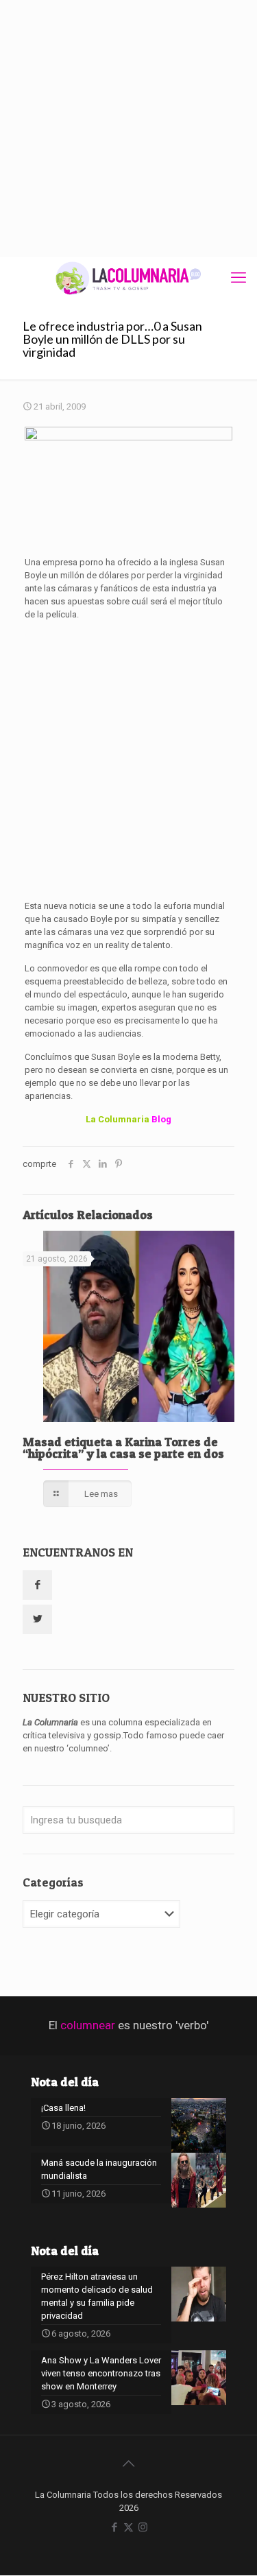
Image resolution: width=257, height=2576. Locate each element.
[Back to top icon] (129, 2463)
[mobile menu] (238, 278)
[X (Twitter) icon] (128, 2527)
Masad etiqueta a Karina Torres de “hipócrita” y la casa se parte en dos (123, 1447)
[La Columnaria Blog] (128, 278)
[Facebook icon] (114, 2527)
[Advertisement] (128, 129)
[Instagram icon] (143, 2527)
